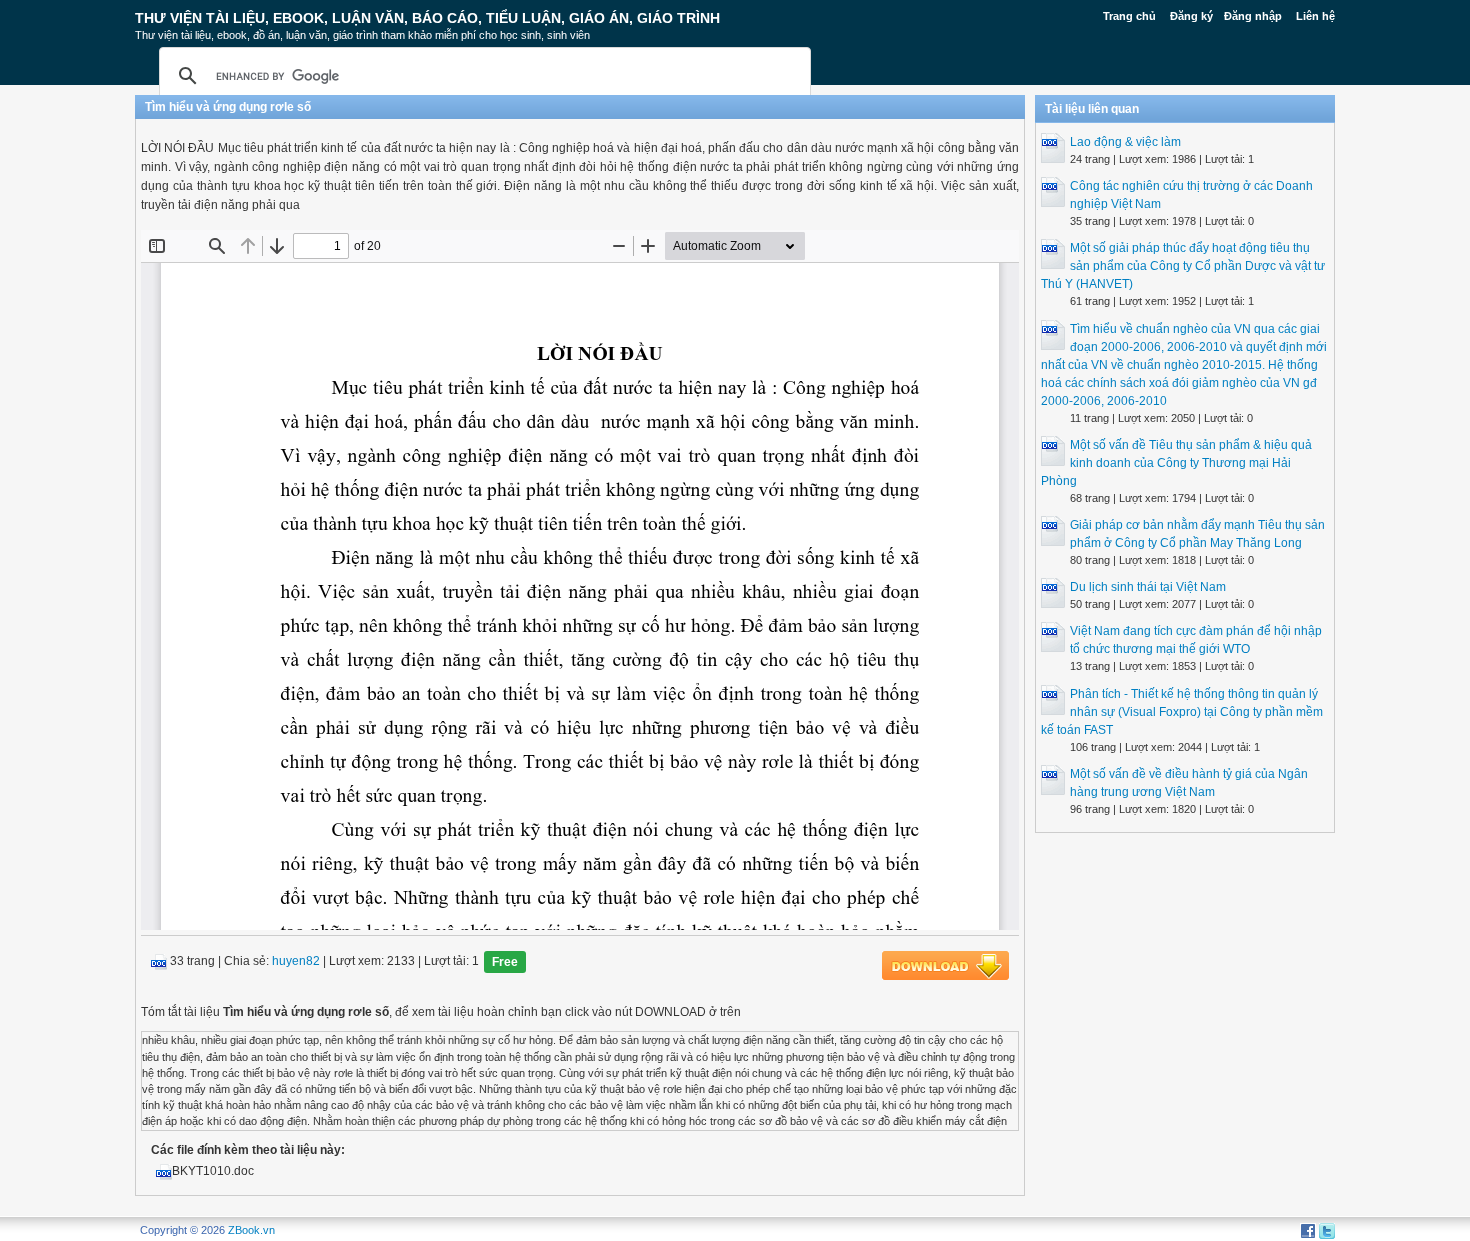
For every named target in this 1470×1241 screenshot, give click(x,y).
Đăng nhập (1253, 16)
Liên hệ (1315, 16)
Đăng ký (1191, 16)
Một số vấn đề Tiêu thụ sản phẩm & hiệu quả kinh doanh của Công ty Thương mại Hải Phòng (1176, 463)
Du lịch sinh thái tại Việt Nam (1148, 587)
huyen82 (296, 962)
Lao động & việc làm (1125, 142)
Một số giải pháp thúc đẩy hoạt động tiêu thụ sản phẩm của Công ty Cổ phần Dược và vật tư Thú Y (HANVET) (1183, 266)
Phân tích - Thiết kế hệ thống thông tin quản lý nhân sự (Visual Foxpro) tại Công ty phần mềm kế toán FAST (1182, 712)
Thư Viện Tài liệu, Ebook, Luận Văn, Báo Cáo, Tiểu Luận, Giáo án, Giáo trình (427, 18)
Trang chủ (1129, 16)
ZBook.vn (251, 1230)
